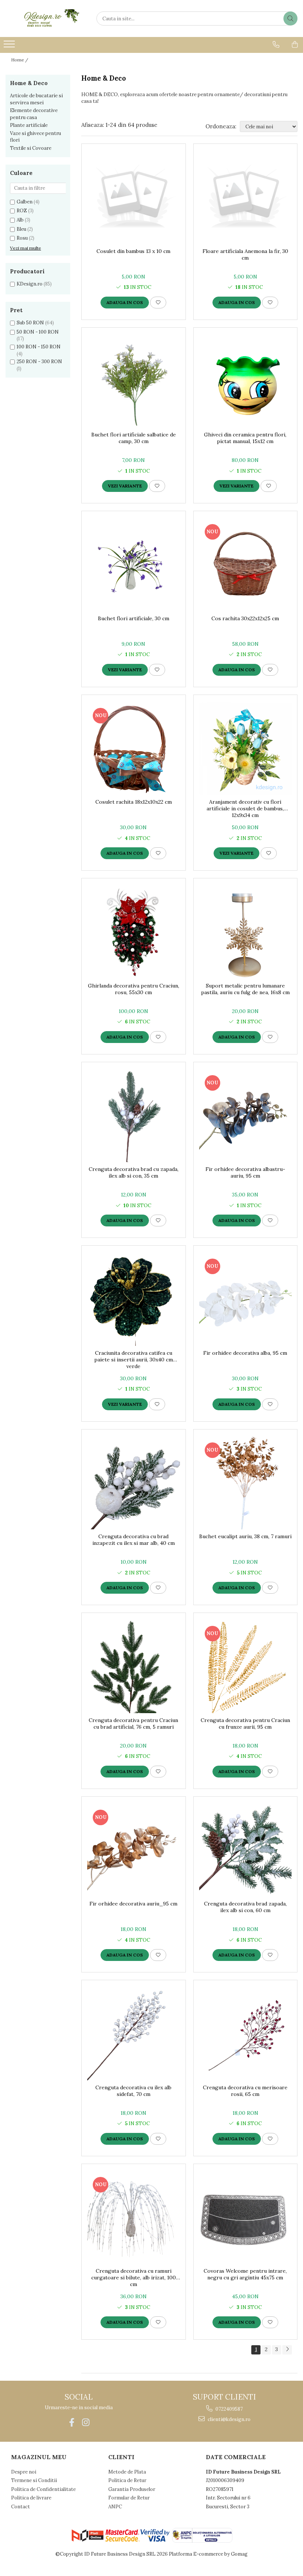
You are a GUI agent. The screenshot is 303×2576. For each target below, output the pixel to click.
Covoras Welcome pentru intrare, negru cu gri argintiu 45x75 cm (245, 2274)
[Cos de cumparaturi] (295, 44)
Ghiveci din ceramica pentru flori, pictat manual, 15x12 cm (245, 438)
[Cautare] (290, 18)
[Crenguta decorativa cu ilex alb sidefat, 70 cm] (134, 2034)
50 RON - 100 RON (38, 332)
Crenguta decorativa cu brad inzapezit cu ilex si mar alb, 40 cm (134, 1540)
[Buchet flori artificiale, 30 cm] (134, 565)
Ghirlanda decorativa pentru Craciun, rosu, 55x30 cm (134, 989)
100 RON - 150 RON (39, 347)
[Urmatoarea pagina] (287, 2350)
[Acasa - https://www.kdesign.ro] (42, 18)
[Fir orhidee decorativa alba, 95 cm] (246, 1299)
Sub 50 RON (30, 323)
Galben (25, 202)
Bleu (21, 229)
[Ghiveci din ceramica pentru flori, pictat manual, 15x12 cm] (246, 381)
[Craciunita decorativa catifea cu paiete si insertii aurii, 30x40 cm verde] (134, 1299)
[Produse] (10, 46)
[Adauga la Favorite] (158, 303)
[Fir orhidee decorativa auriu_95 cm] (134, 1851)
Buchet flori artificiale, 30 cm (134, 618)
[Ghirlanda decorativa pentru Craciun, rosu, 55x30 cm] (134, 932)
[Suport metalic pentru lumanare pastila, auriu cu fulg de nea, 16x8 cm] (246, 932)
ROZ (22, 211)
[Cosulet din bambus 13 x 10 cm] (134, 198)
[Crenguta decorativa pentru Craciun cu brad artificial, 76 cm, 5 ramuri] (134, 1667)
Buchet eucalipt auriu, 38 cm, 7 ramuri (245, 1536)
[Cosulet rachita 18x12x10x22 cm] (134, 749)
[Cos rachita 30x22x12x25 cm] (246, 565)
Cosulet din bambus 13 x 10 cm (133, 251)
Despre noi (24, 2472)
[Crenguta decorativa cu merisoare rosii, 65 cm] (246, 2034)
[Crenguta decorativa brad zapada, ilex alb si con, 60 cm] (246, 1851)
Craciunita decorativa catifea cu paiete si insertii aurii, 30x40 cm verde (134, 1360)
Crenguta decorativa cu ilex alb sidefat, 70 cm (133, 2091)
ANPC (115, 2507)
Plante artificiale (29, 125)
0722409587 (229, 2409)
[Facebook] (72, 2422)
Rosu (22, 238)
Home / (20, 60)
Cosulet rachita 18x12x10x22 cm (134, 802)
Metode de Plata (127, 2472)
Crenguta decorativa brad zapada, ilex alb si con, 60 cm (245, 1907)
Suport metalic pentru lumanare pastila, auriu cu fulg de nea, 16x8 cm (245, 989)
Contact (21, 2507)
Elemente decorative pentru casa (34, 114)
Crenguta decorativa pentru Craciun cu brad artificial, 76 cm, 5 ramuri (133, 1723)
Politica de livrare (31, 2498)
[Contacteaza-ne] (276, 44)
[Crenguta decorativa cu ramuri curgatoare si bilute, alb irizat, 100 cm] (134, 2218)
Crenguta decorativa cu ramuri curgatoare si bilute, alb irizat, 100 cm (134, 2278)
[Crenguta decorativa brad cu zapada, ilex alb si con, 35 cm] (134, 1116)
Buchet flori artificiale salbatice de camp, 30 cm (134, 438)
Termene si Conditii (34, 2480)
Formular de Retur (129, 2498)
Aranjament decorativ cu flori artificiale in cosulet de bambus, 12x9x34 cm (245, 808)
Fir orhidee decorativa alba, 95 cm (245, 1353)
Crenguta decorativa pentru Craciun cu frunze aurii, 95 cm (245, 1723)
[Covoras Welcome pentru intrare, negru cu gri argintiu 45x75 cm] (246, 2218)
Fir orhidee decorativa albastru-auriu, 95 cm (245, 1172)
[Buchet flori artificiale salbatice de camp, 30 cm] (134, 381)
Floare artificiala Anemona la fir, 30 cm (245, 254)
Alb (20, 220)
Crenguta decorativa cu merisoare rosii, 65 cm (245, 2091)
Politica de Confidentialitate (43, 2489)
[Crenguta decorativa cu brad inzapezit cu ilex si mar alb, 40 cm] (134, 1483)
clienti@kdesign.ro (229, 2419)
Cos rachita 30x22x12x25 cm (245, 618)
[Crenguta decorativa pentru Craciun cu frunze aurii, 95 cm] (246, 1667)
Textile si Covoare (31, 148)
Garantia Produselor (132, 2489)
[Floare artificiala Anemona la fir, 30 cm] (246, 198)
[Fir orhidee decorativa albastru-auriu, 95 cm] (246, 1116)
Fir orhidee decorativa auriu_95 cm (133, 1904)
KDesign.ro (30, 284)
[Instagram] (86, 2422)
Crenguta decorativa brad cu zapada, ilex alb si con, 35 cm (134, 1172)
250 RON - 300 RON (39, 362)
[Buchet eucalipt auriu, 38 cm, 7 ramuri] (246, 1483)
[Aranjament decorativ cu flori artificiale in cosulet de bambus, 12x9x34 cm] (246, 749)
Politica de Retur (127, 2480)
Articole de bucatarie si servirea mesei (36, 99)
